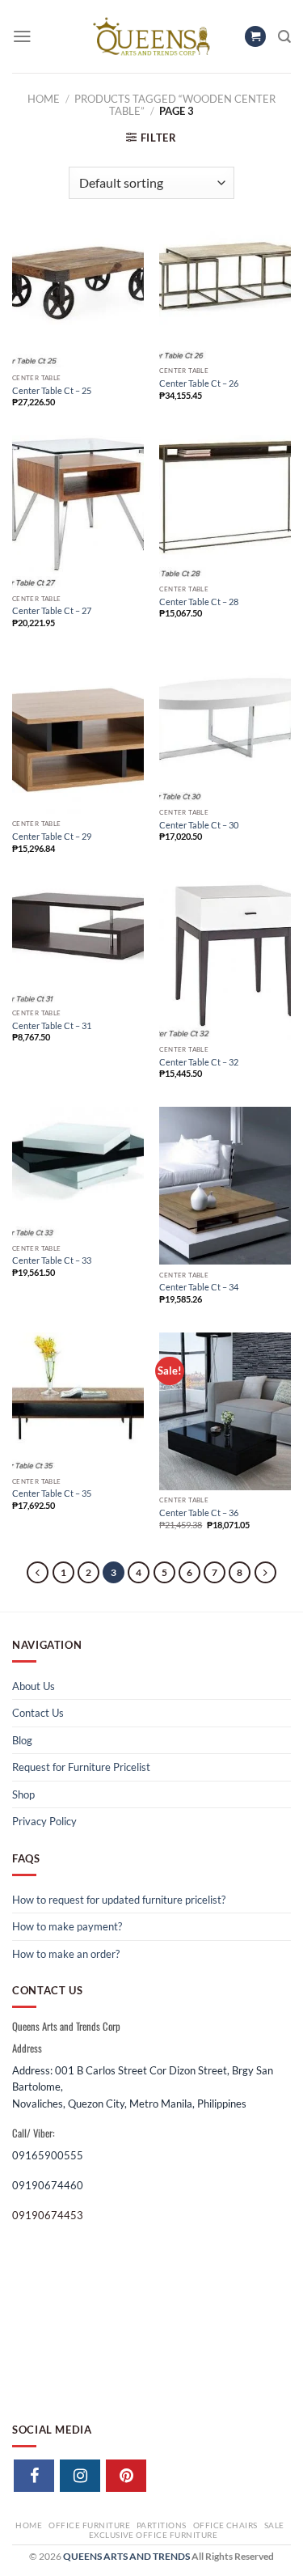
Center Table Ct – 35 (52, 1493)
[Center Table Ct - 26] (225, 296)
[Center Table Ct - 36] (225, 1411)
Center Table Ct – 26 (199, 383)
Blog (22, 1740)
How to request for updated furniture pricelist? (119, 1900)
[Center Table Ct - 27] (78, 512)
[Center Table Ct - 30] (225, 729)
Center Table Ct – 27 (52, 610)
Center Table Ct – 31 (52, 1025)
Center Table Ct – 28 (199, 602)
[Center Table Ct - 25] (78, 300)
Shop (23, 1794)
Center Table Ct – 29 (52, 836)
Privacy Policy (44, 1821)
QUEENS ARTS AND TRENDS (126, 2556)
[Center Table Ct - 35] (78, 1402)
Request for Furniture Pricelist (81, 1767)
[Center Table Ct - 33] (78, 1172)
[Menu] (22, 36)
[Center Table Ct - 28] (225, 507)
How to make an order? (66, 1954)
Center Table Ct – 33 (52, 1260)
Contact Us (38, 1713)
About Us (34, 1686)
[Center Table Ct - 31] (78, 942)
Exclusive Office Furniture (154, 2535)
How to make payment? (67, 1926)
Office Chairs (225, 2525)
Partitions (162, 2525)
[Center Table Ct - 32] (225, 960)
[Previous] (38, 1572)
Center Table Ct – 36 (199, 1513)
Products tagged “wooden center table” (175, 105)
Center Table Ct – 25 (52, 390)
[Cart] (255, 37)
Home (44, 99)
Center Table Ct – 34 (199, 1287)
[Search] (284, 37)
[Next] (265, 1572)
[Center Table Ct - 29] (78, 735)
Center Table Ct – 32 (199, 1062)
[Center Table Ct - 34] (225, 1186)
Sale (274, 2525)
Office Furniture (89, 2525)
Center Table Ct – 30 (199, 825)
